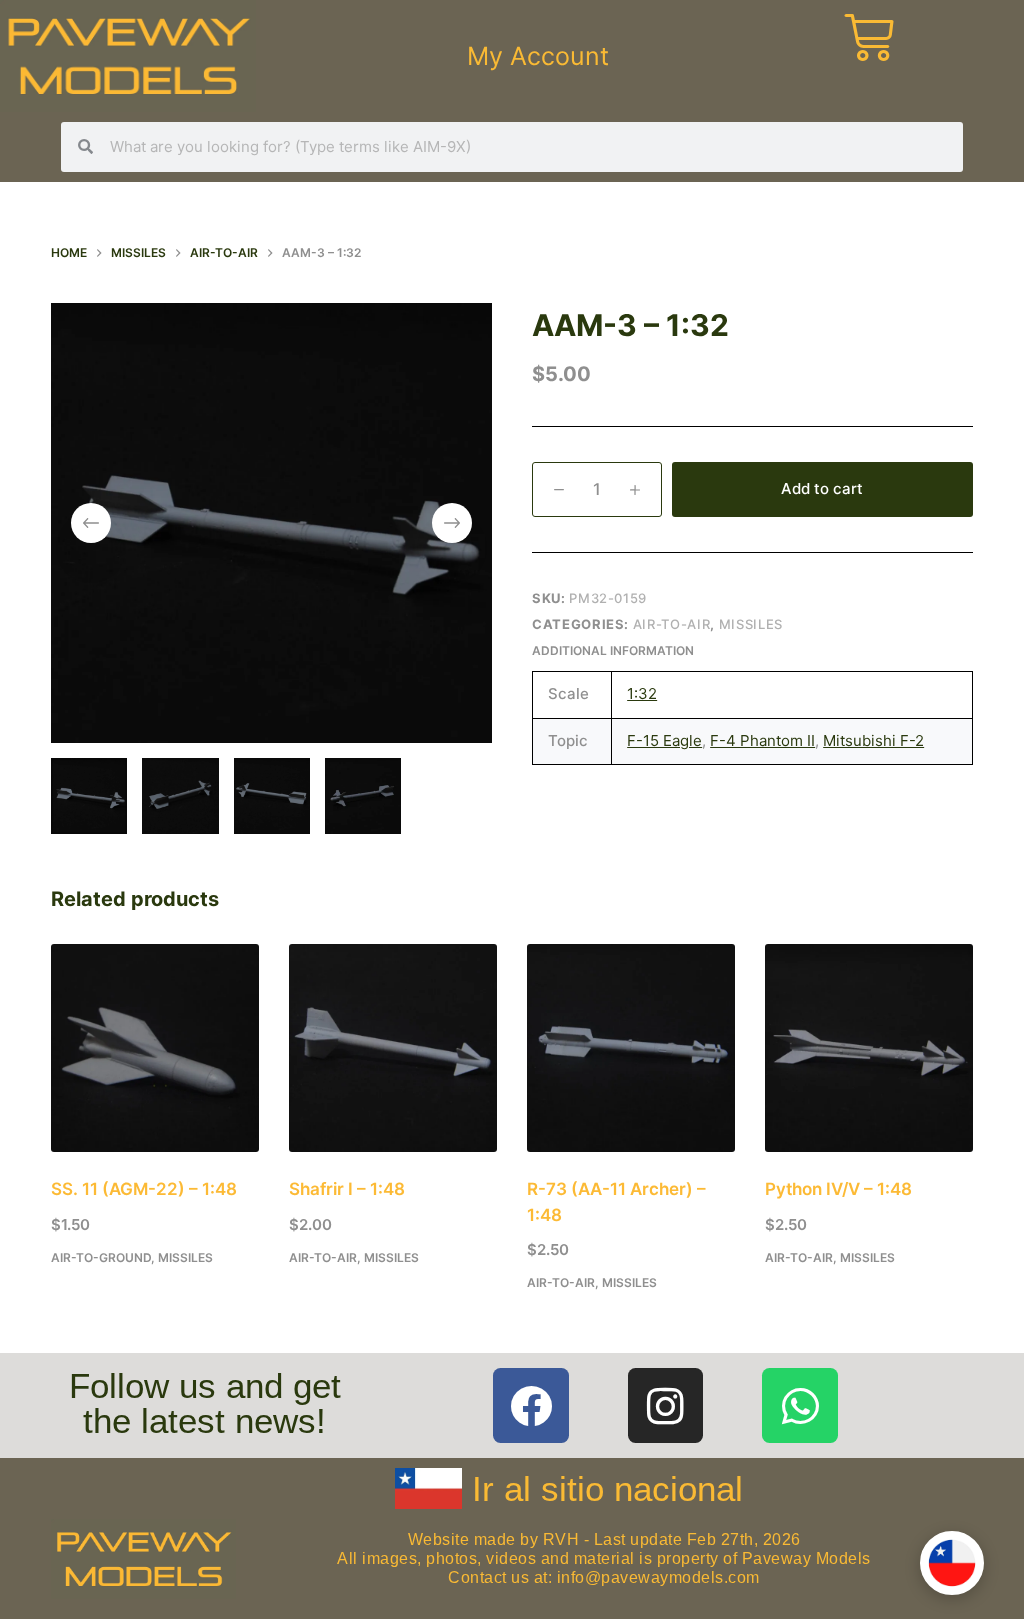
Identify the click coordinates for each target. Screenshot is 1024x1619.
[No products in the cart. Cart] (896, 56)
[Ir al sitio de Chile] (952, 1563)
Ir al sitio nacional (607, 1488)
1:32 (642, 693)
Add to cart (822, 488)
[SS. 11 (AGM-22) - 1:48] (155, 1048)
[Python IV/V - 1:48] (869, 1048)
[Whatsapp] (800, 1406)
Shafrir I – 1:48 (347, 1189)
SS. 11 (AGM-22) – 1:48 (144, 1189)
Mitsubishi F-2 (873, 740)
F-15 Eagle (664, 740)
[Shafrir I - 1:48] (393, 1048)
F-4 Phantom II (762, 740)
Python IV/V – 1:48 (838, 1189)
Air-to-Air (672, 624)
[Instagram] (666, 1406)
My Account (538, 56)
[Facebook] (531, 1406)
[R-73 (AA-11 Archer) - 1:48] (631, 1048)
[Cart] (869, 38)
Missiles (751, 624)
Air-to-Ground (101, 1257)
